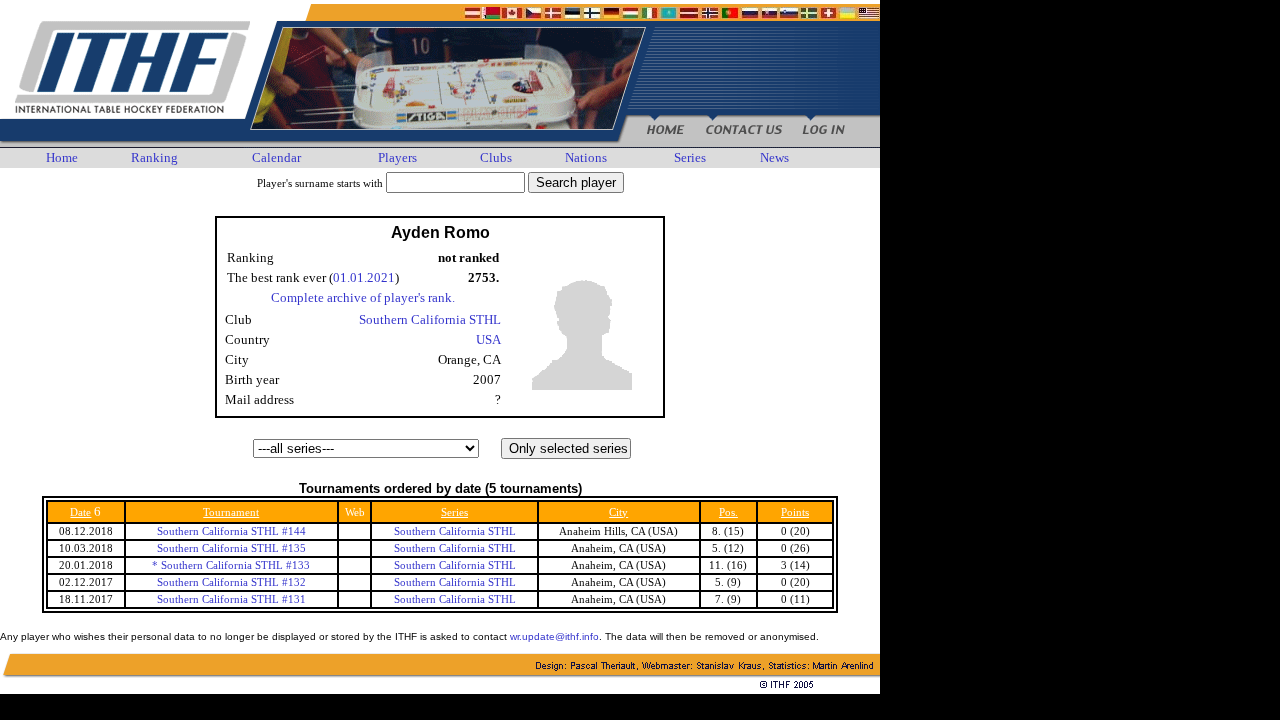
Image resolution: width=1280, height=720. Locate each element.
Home (62, 157)
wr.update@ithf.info (554, 636)
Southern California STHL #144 (231, 531)
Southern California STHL (430, 319)
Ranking (154, 157)
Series (690, 157)
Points (795, 512)
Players (397, 157)
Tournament (231, 512)
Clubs (496, 157)
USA (488, 339)
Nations (586, 157)
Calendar (276, 157)
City (618, 512)
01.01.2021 (364, 277)
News (774, 157)
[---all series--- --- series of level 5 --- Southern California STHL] (440, 448)
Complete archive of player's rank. (363, 297)
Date (80, 512)
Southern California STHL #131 (231, 599)
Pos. (728, 512)
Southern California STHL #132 (231, 582)
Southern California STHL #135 (231, 548)
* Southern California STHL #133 (231, 565)
